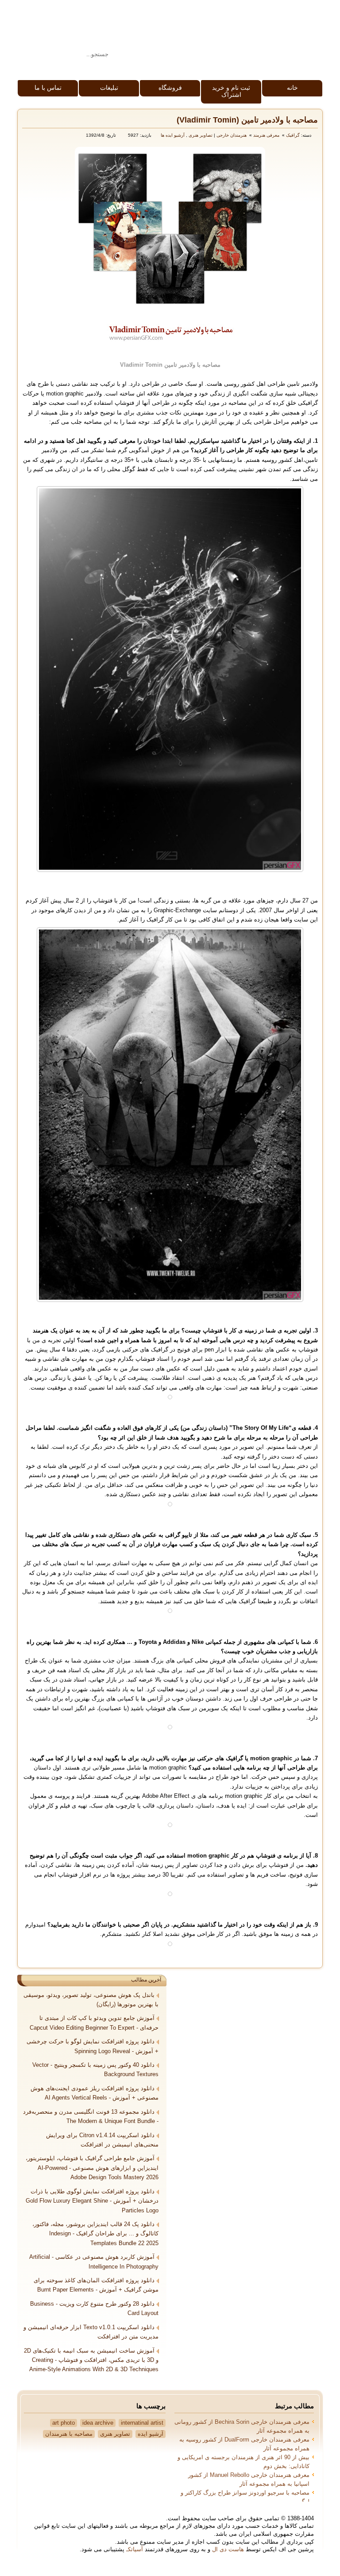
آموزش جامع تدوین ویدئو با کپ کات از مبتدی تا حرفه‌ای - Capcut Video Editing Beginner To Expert (94, 2023)
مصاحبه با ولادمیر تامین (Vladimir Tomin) (247, 120)
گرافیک (293, 135)
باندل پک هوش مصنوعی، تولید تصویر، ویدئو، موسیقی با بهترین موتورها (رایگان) (91, 2000)
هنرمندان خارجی (232, 135)
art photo (64, 2423)
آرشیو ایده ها (173, 135)
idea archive (98, 2423)
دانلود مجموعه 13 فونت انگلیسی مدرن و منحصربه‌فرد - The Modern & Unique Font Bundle (91, 2117)
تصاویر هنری (201, 135)
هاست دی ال (228, 2549)
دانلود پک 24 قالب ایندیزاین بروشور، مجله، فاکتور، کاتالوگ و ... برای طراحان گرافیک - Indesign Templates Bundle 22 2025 (95, 2234)
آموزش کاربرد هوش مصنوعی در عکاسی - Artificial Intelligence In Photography (94, 2262)
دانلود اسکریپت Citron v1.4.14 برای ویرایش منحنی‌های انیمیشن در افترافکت (102, 2140)
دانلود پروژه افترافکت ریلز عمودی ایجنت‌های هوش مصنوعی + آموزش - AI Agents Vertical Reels (95, 2093)
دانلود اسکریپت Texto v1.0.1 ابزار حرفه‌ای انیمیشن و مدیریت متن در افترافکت (91, 2332)
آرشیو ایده (151, 2434)
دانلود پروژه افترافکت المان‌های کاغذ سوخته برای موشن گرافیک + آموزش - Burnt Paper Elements (96, 2285)
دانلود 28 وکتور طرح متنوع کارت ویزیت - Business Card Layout (94, 2309)
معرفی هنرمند (266, 135)
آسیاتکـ (135, 2549)
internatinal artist (142, 2423)
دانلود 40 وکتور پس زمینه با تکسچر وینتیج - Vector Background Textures (95, 2070)
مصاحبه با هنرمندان (69, 2434)
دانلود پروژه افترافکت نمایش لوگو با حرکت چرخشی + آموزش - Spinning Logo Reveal (93, 2046)
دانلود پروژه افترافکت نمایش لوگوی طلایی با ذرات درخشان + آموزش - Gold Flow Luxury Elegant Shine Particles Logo (92, 2201)
